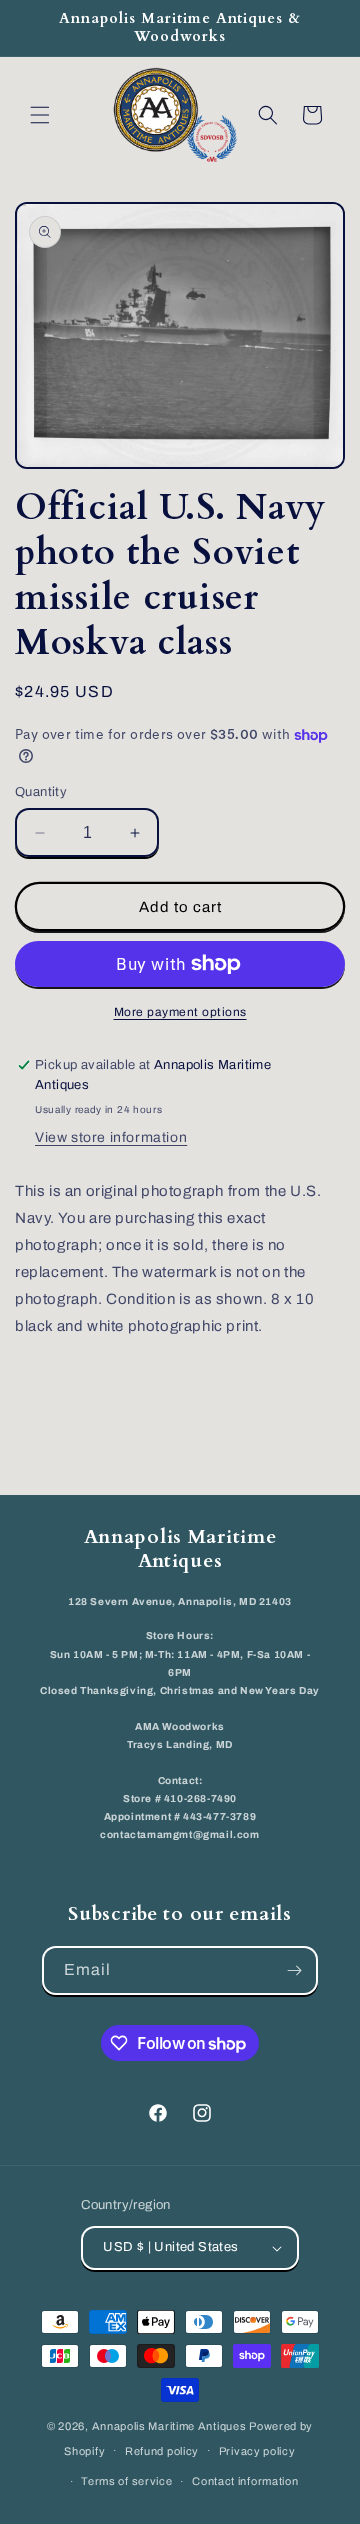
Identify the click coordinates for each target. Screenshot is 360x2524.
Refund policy (162, 2451)
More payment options (180, 1012)
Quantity (41, 792)
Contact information (245, 2481)
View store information (111, 1137)
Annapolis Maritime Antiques (169, 2426)
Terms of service (126, 2481)
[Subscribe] (294, 1970)
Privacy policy (257, 2451)
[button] (40, 115)
